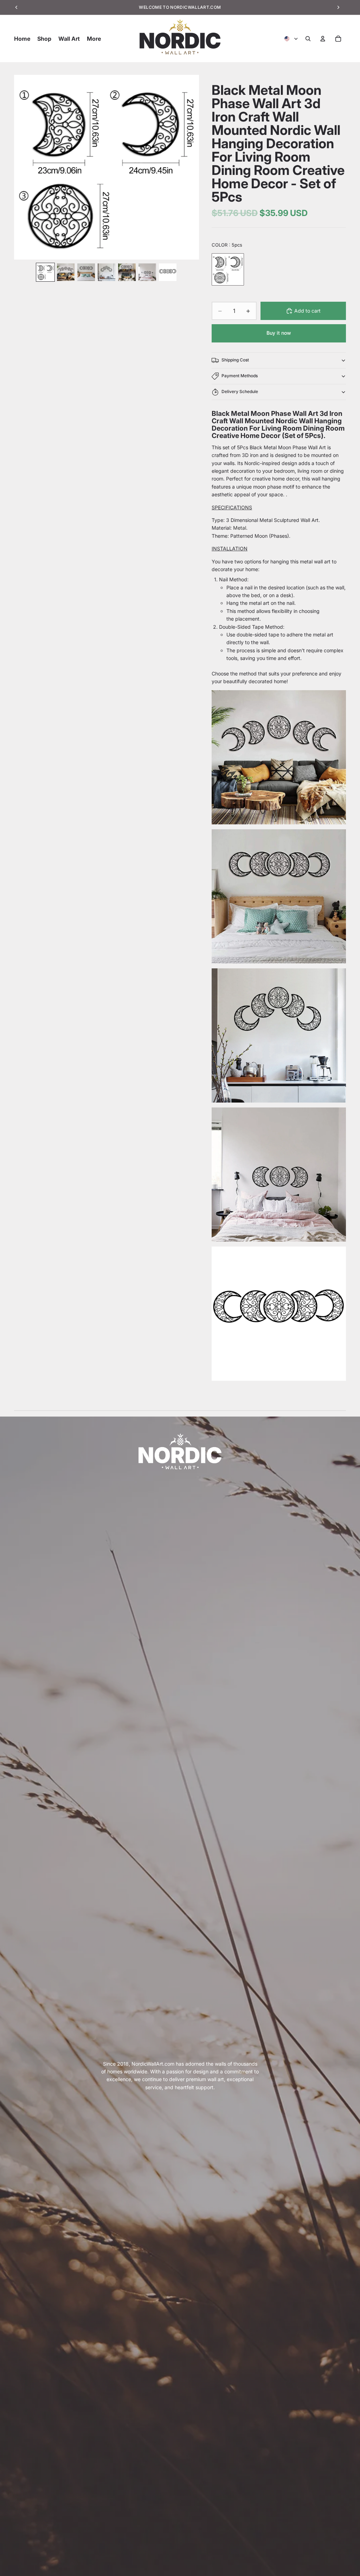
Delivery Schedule (240, 391)
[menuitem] (94, 39)
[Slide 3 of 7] (86, 272)
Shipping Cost (235, 360)
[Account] (323, 39)
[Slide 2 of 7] (66, 272)
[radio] (228, 269)
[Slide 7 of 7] (168, 272)
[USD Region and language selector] (291, 39)
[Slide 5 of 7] (127, 272)
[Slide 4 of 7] (107, 272)
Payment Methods (240, 376)
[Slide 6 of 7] (147, 272)
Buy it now (279, 333)
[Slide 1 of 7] (45, 272)
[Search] (308, 39)
